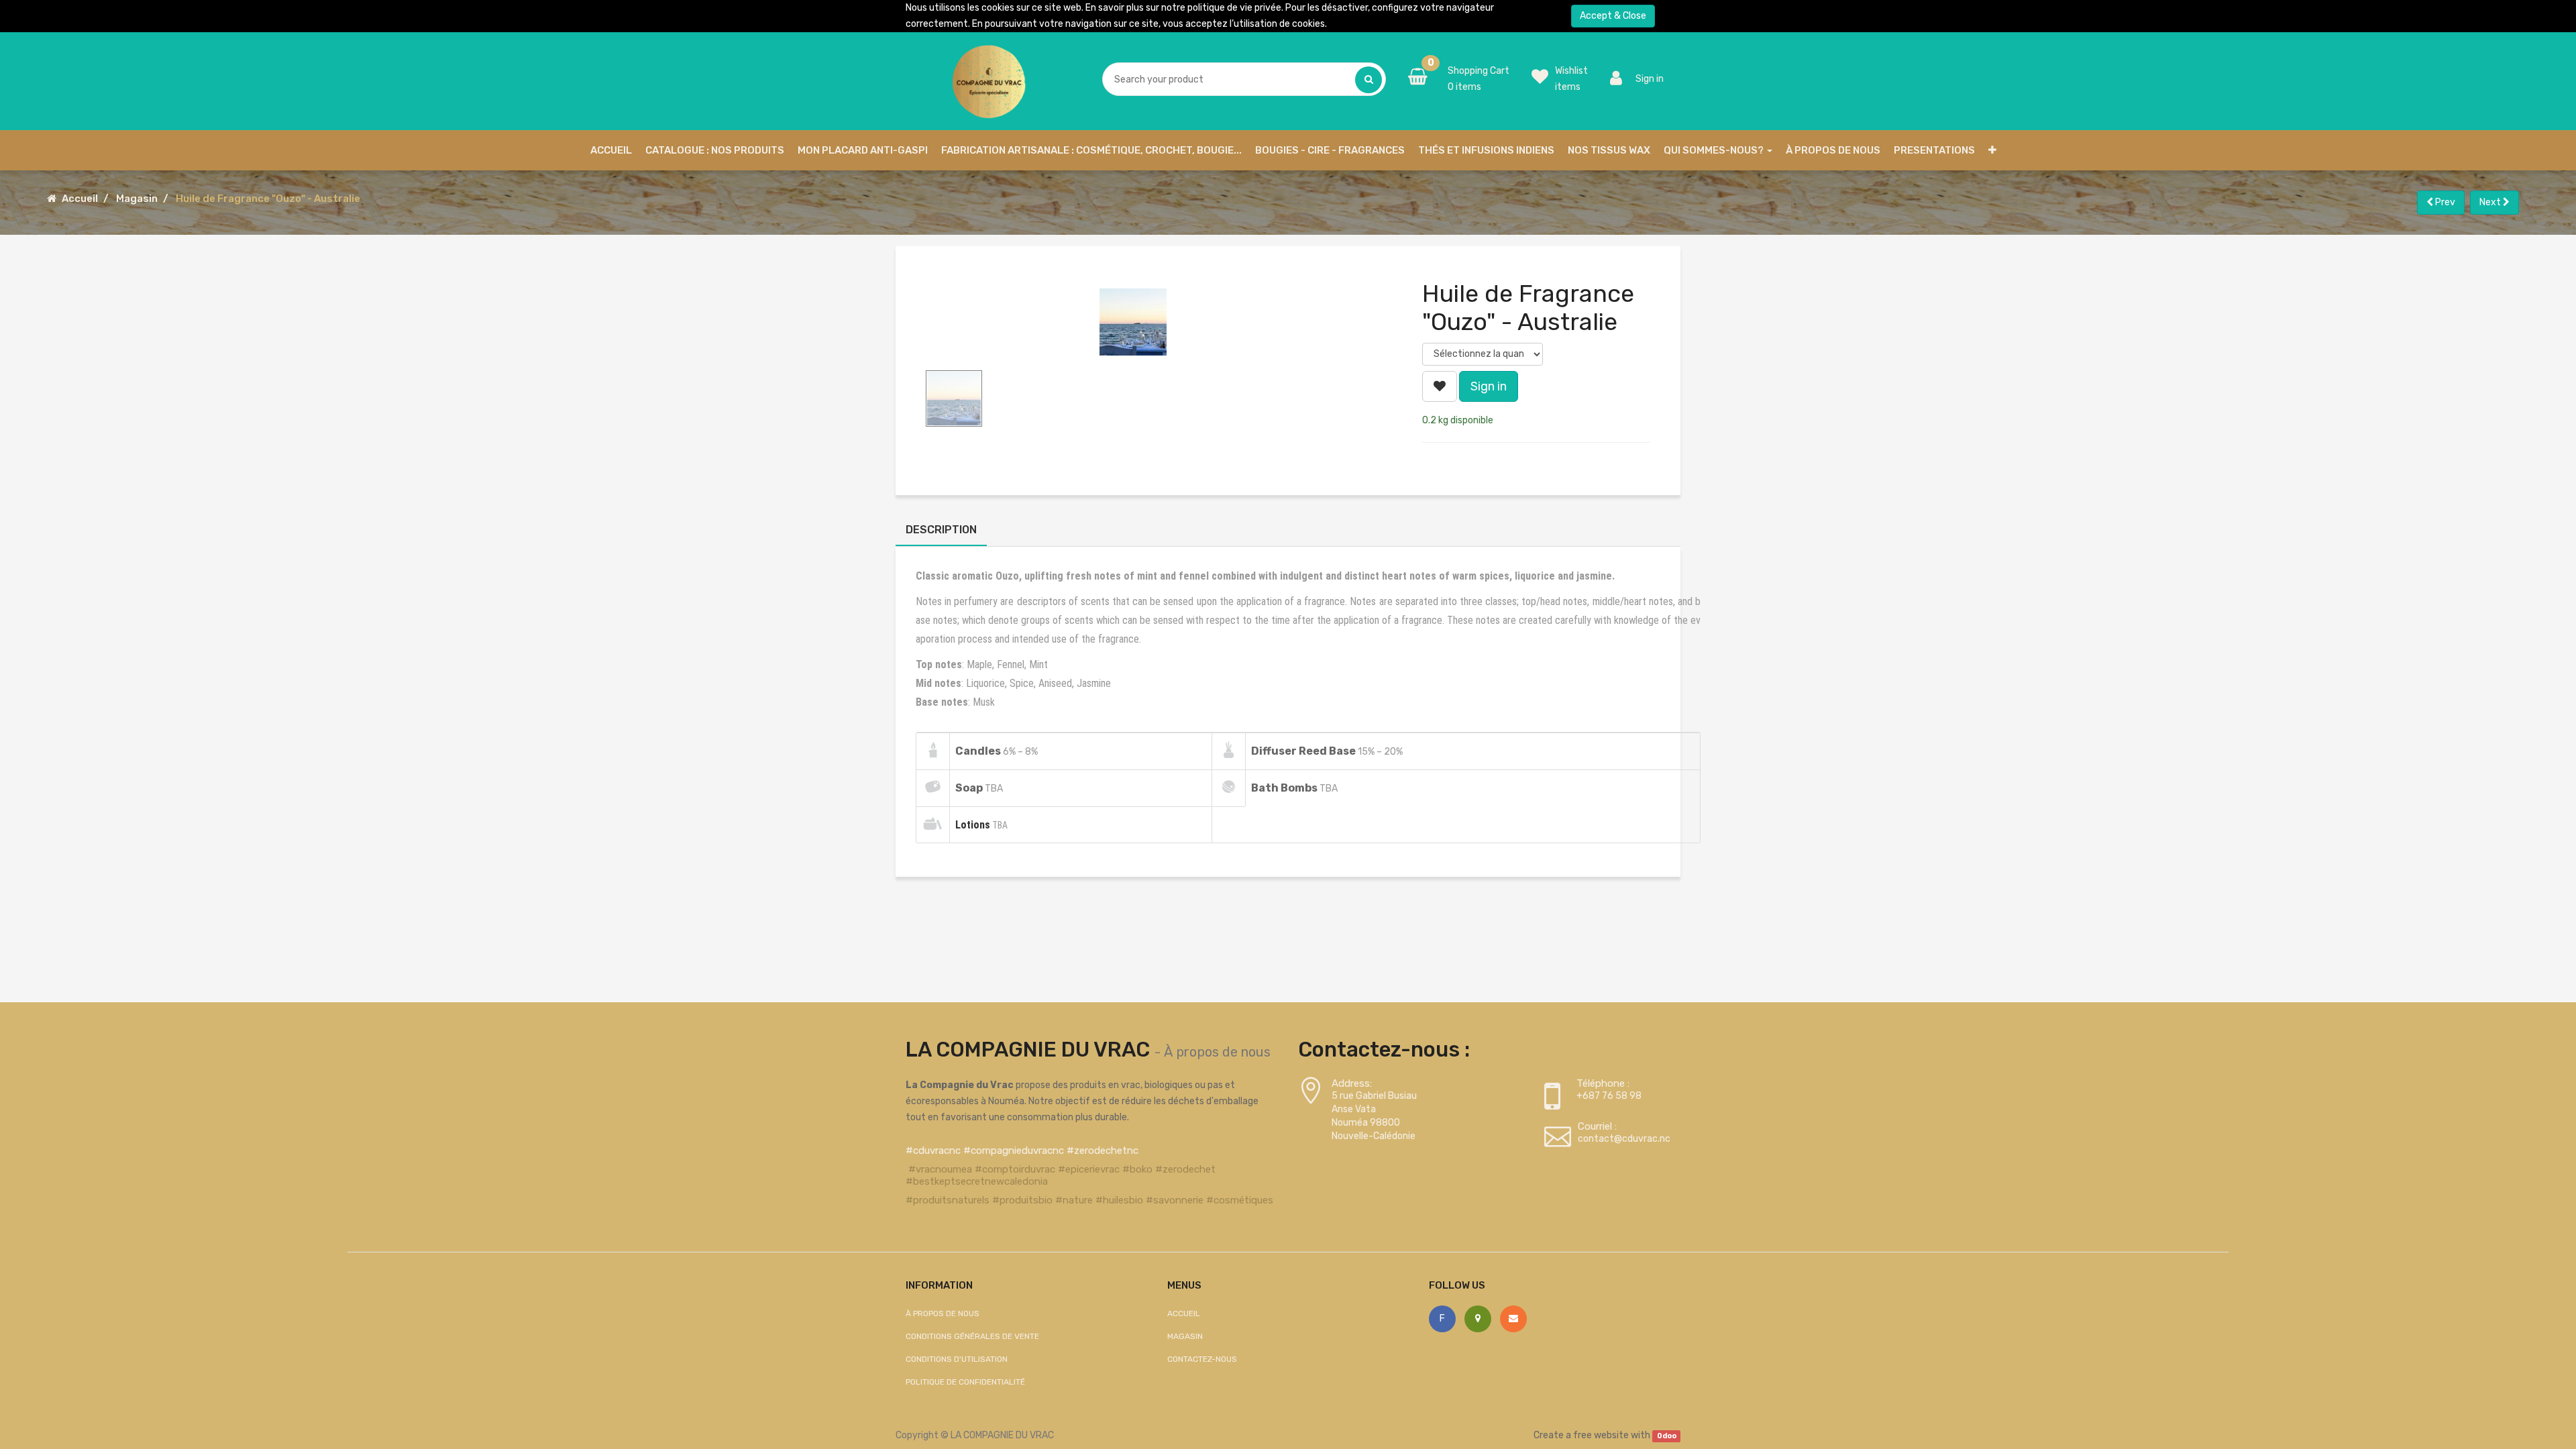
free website (1601, 1435)
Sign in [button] (1489, 386)
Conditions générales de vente (972, 1336)
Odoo (1667, 1436)
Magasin (137, 199)
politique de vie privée (1234, 8)
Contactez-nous (1202, 1359)
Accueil (80, 199)
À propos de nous (1217, 1052)
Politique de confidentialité (965, 1382)
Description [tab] (941, 530)
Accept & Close (1613, 16)
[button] (1992, 150)
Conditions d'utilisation (957, 1359)
